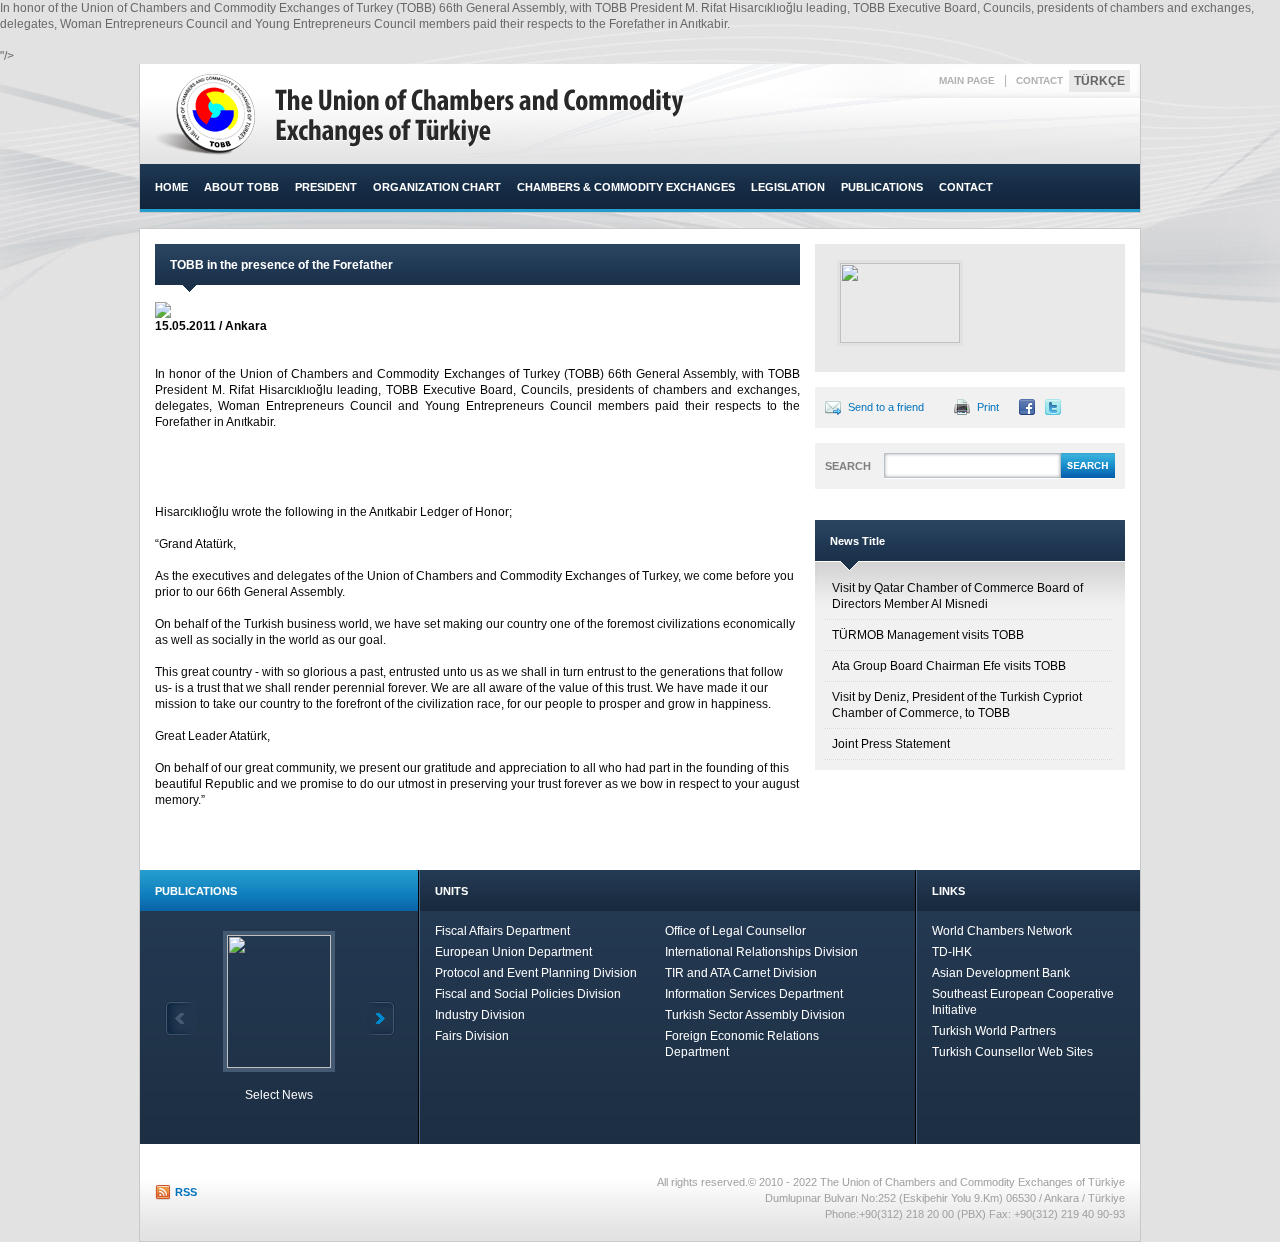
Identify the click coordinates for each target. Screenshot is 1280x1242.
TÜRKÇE (1099, 81)
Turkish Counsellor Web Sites (1012, 1052)
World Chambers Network (1002, 931)
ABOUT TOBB (241, 187)
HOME (171, 187)
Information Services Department (754, 994)
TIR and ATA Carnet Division (741, 973)
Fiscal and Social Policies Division (528, 994)
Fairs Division (472, 1036)
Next (379, 1018)
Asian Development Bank (1001, 973)
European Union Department (513, 952)
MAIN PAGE (967, 80)
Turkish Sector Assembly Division (755, 1015)
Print (988, 407)
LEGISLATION (788, 187)
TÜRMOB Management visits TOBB (928, 635)
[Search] (1088, 475)
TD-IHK (952, 952)
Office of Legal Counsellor (735, 931)
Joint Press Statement (891, 744)
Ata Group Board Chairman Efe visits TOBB (949, 666)
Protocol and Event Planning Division (536, 973)
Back (181, 1018)
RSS (186, 1192)
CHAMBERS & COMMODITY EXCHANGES (626, 187)
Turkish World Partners (994, 1031)
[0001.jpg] (900, 303)
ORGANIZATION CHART (437, 187)
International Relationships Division (761, 952)
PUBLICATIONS (882, 187)
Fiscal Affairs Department (502, 931)
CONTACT (1039, 80)
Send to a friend (886, 407)
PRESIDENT (326, 187)
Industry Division (480, 1015)
